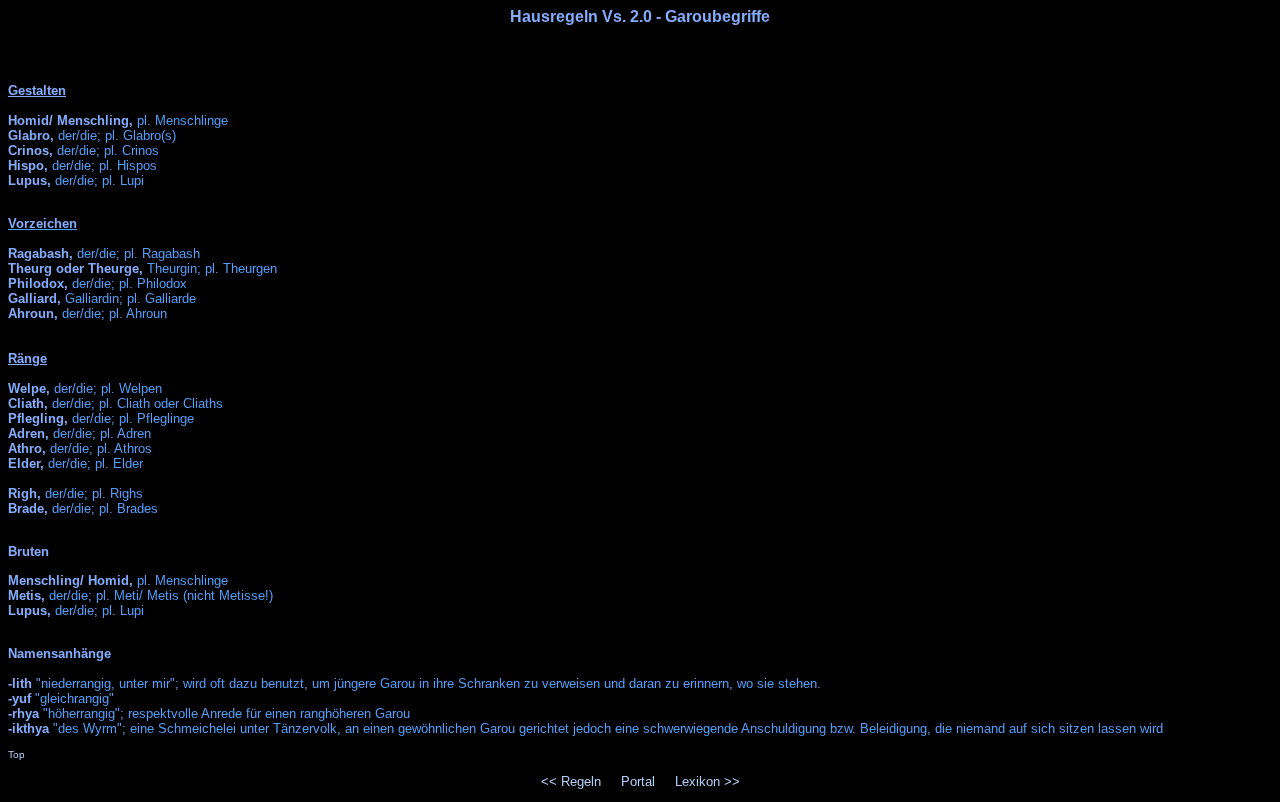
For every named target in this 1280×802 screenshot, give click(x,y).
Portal (638, 781)
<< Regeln (571, 781)
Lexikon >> (707, 781)
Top (16, 754)
